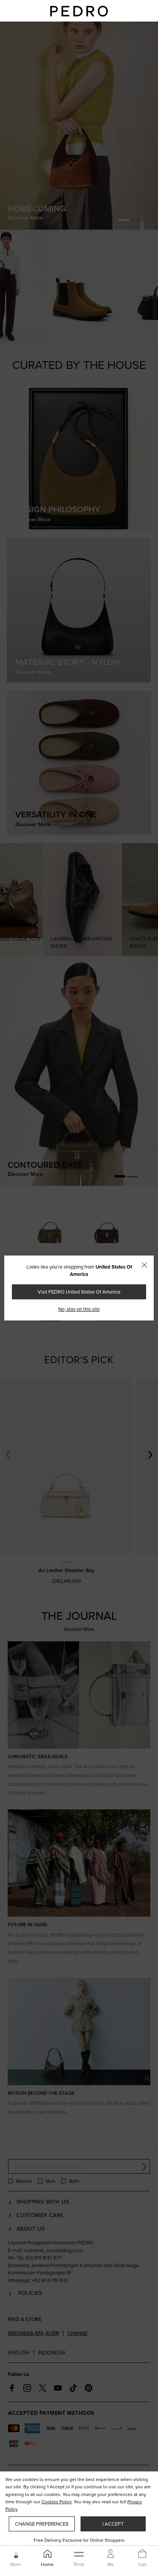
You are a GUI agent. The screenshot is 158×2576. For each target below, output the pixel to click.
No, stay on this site (79, 1309)
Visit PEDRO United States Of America (79, 1292)
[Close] (144, 1265)
